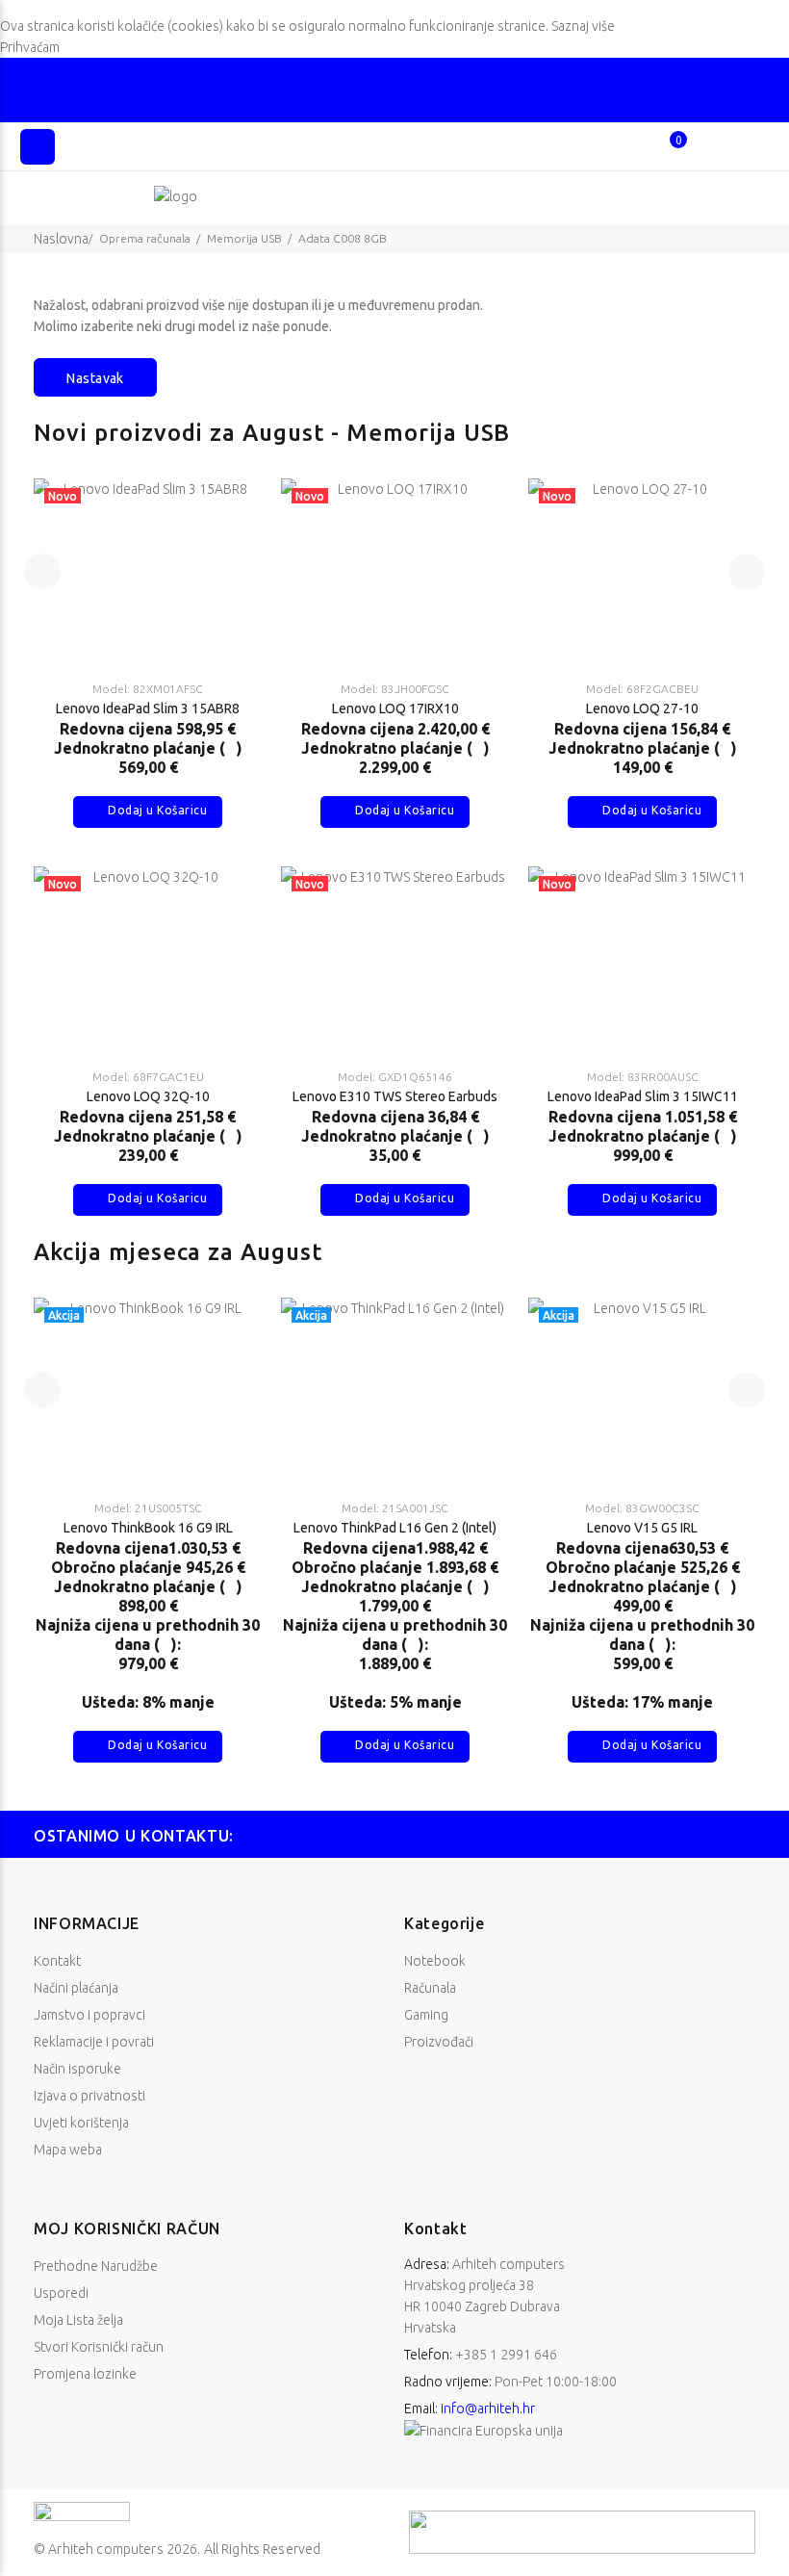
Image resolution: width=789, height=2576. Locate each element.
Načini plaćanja (76, 1988)
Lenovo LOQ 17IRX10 (148, 708)
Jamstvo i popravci (89, 2015)
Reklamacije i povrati (94, 2042)
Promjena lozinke (85, 2374)
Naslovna (61, 239)
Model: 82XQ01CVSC (643, 689)
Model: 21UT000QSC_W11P (504, 1508)
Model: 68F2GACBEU (395, 689)
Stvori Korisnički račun (99, 2347)
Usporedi (61, 2293)
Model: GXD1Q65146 (148, 1077)
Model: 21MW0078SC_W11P (257, 1508)
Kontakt (57, 1961)
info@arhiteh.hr (488, 2409)
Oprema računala (145, 238)
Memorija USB (244, 238)
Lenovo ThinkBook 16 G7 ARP (257, 1528)
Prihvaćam (30, 47)
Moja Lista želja (78, 2320)
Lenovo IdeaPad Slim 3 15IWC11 (395, 1096)
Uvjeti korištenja (81, 2123)
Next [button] (747, 572)
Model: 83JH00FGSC (148, 689)
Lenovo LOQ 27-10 (395, 708)
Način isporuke (77, 2069)
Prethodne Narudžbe (96, 2266)
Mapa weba (68, 2150)
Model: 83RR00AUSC (395, 1077)
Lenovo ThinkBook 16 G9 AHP (504, 1528)
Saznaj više (583, 26)
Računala (430, 1988)
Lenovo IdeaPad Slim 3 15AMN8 (642, 708)
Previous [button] (42, 572)
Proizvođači (439, 2042)
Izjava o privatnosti (89, 2096)
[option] (148, 828)
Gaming (426, 2015)
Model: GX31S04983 (642, 1077)
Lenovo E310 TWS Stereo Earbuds (148, 1096)
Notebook (435, 1961)
